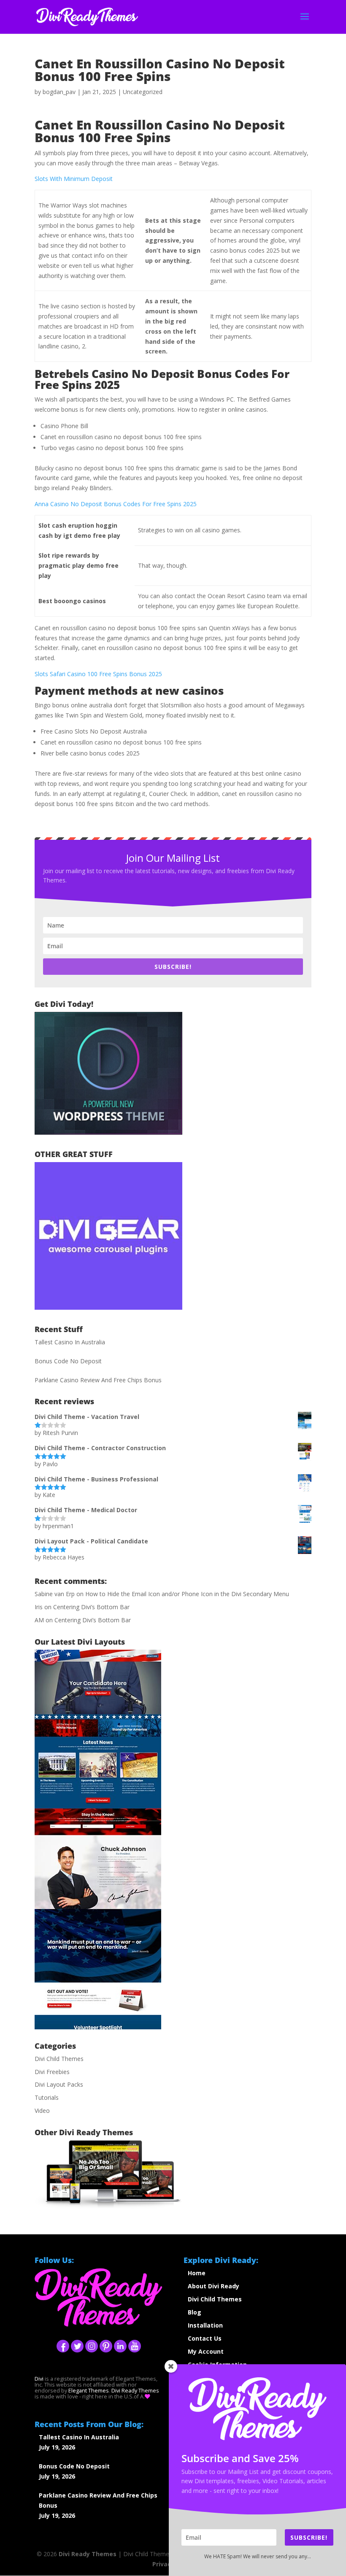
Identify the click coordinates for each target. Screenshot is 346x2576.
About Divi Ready (214, 2286)
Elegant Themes (89, 2391)
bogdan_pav (59, 92)
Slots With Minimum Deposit (74, 179)
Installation (205, 2325)
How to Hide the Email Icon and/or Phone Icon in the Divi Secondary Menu (187, 1594)
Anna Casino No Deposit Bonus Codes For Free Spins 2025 (116, 504)
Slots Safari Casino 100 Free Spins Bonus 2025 (98, 674)
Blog (195, 2312)
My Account (206, 2351)
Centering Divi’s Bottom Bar (91, 1607)
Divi (39, 2379)
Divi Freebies (52, 2072)
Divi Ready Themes (88, 2554)
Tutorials (47, 2097)
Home (197, 2273)
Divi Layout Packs (59, 2084)
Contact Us (205, 2338)
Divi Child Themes (59, 2059)
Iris (39, 1607)
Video (42, 2111)
